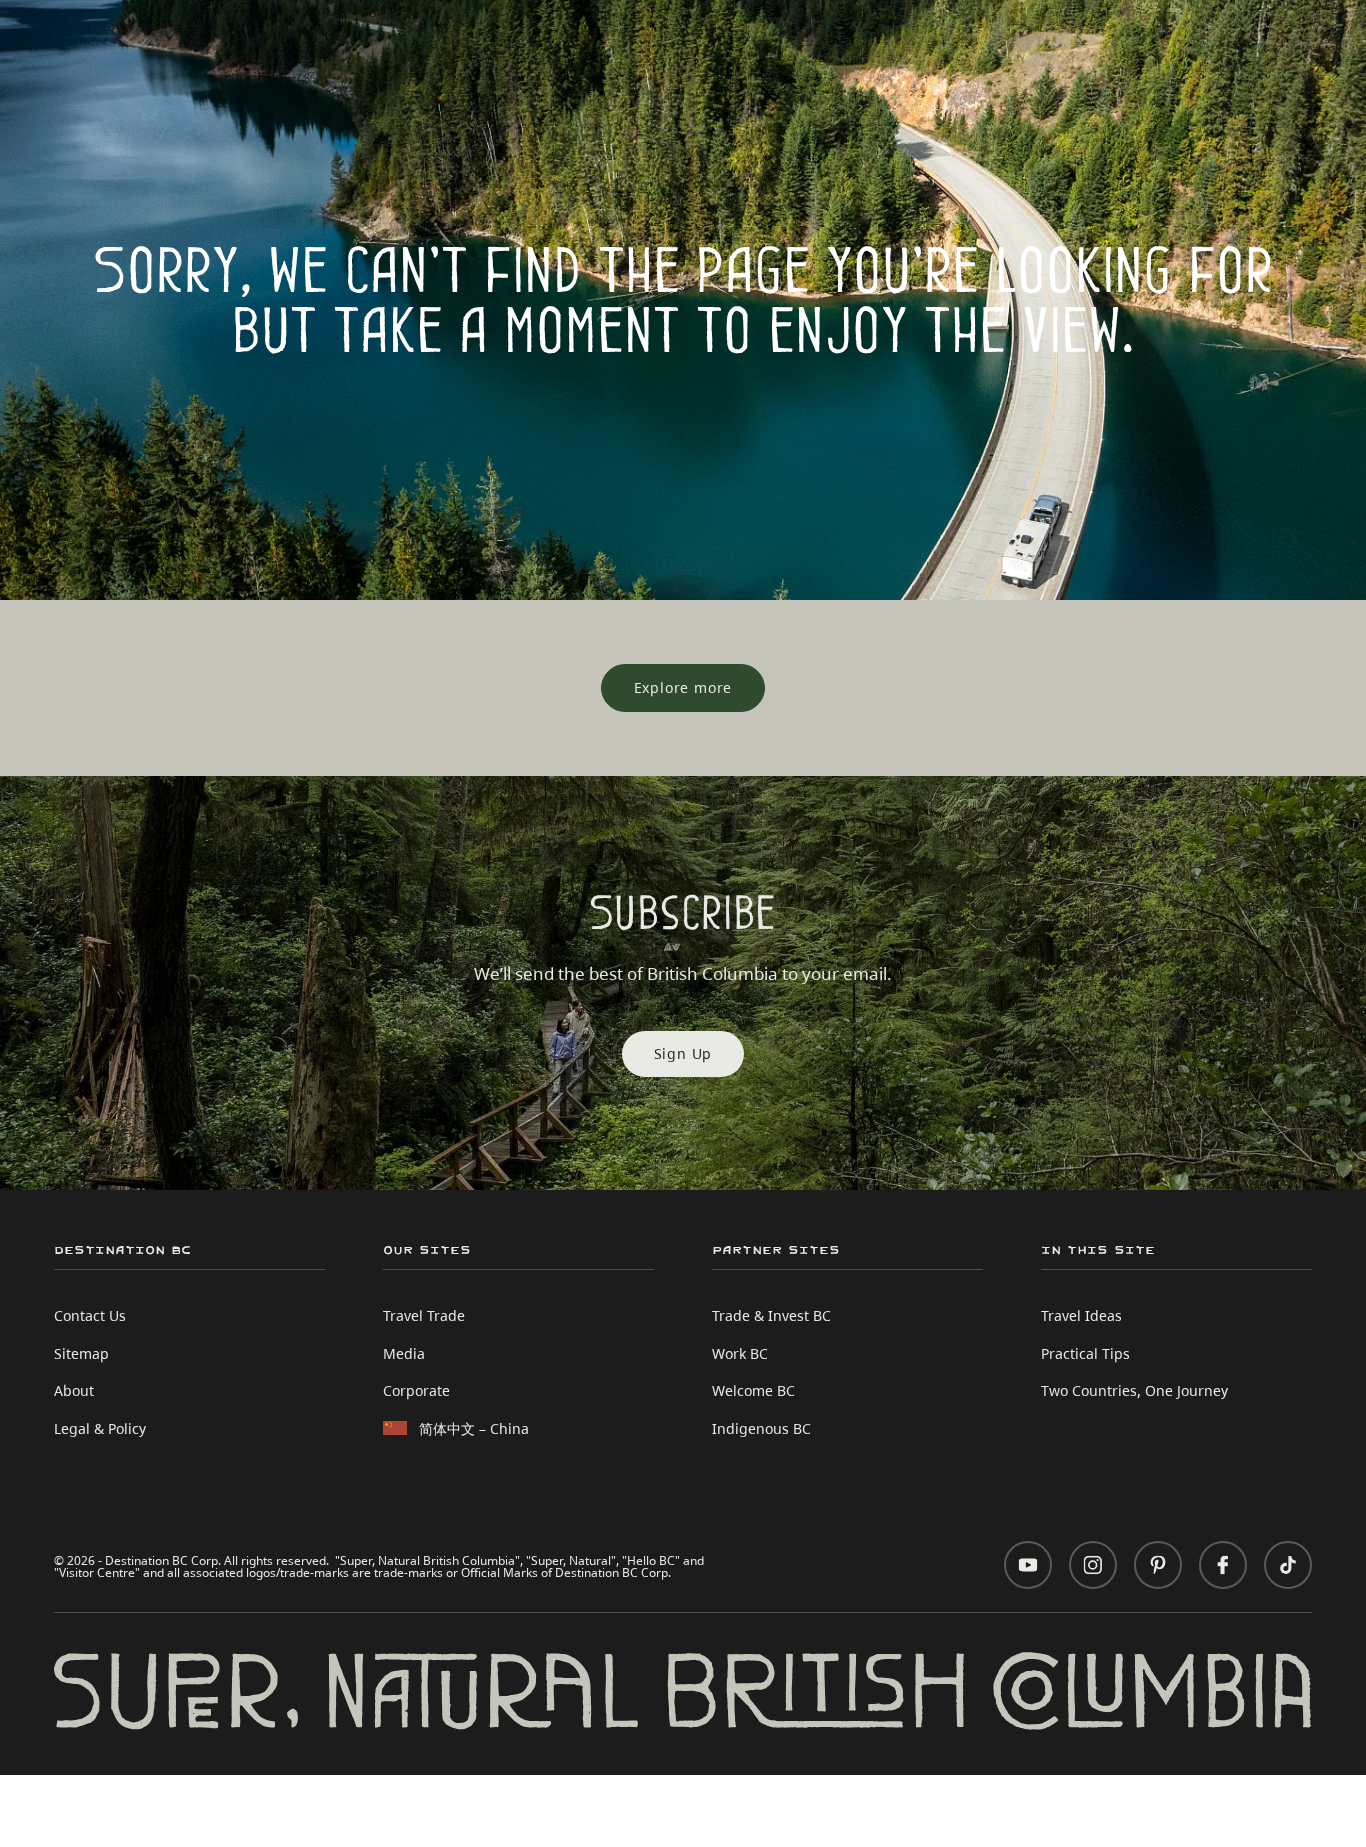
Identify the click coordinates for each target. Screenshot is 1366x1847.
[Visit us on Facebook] (1223, 1565)
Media (404, 1353)
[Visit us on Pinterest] (1158, 1565)
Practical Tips (1085, 1353)
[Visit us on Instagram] (1093, 1565)
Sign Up (683, 1053)
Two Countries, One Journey (1134, 1390)
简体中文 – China (474, 1428)
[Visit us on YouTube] (1028, 1565)
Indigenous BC (761, 1428)
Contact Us (90, 1315)
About (74, 1390)
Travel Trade (424, 1315)
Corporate (416, 1390)
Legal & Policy (100, 1428)
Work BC (740, 1353)
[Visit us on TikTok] (1288, 1565)
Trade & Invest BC (771, 1315)
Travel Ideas (1081, 1315)
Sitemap (81, 1353)
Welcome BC (753, 1390)
